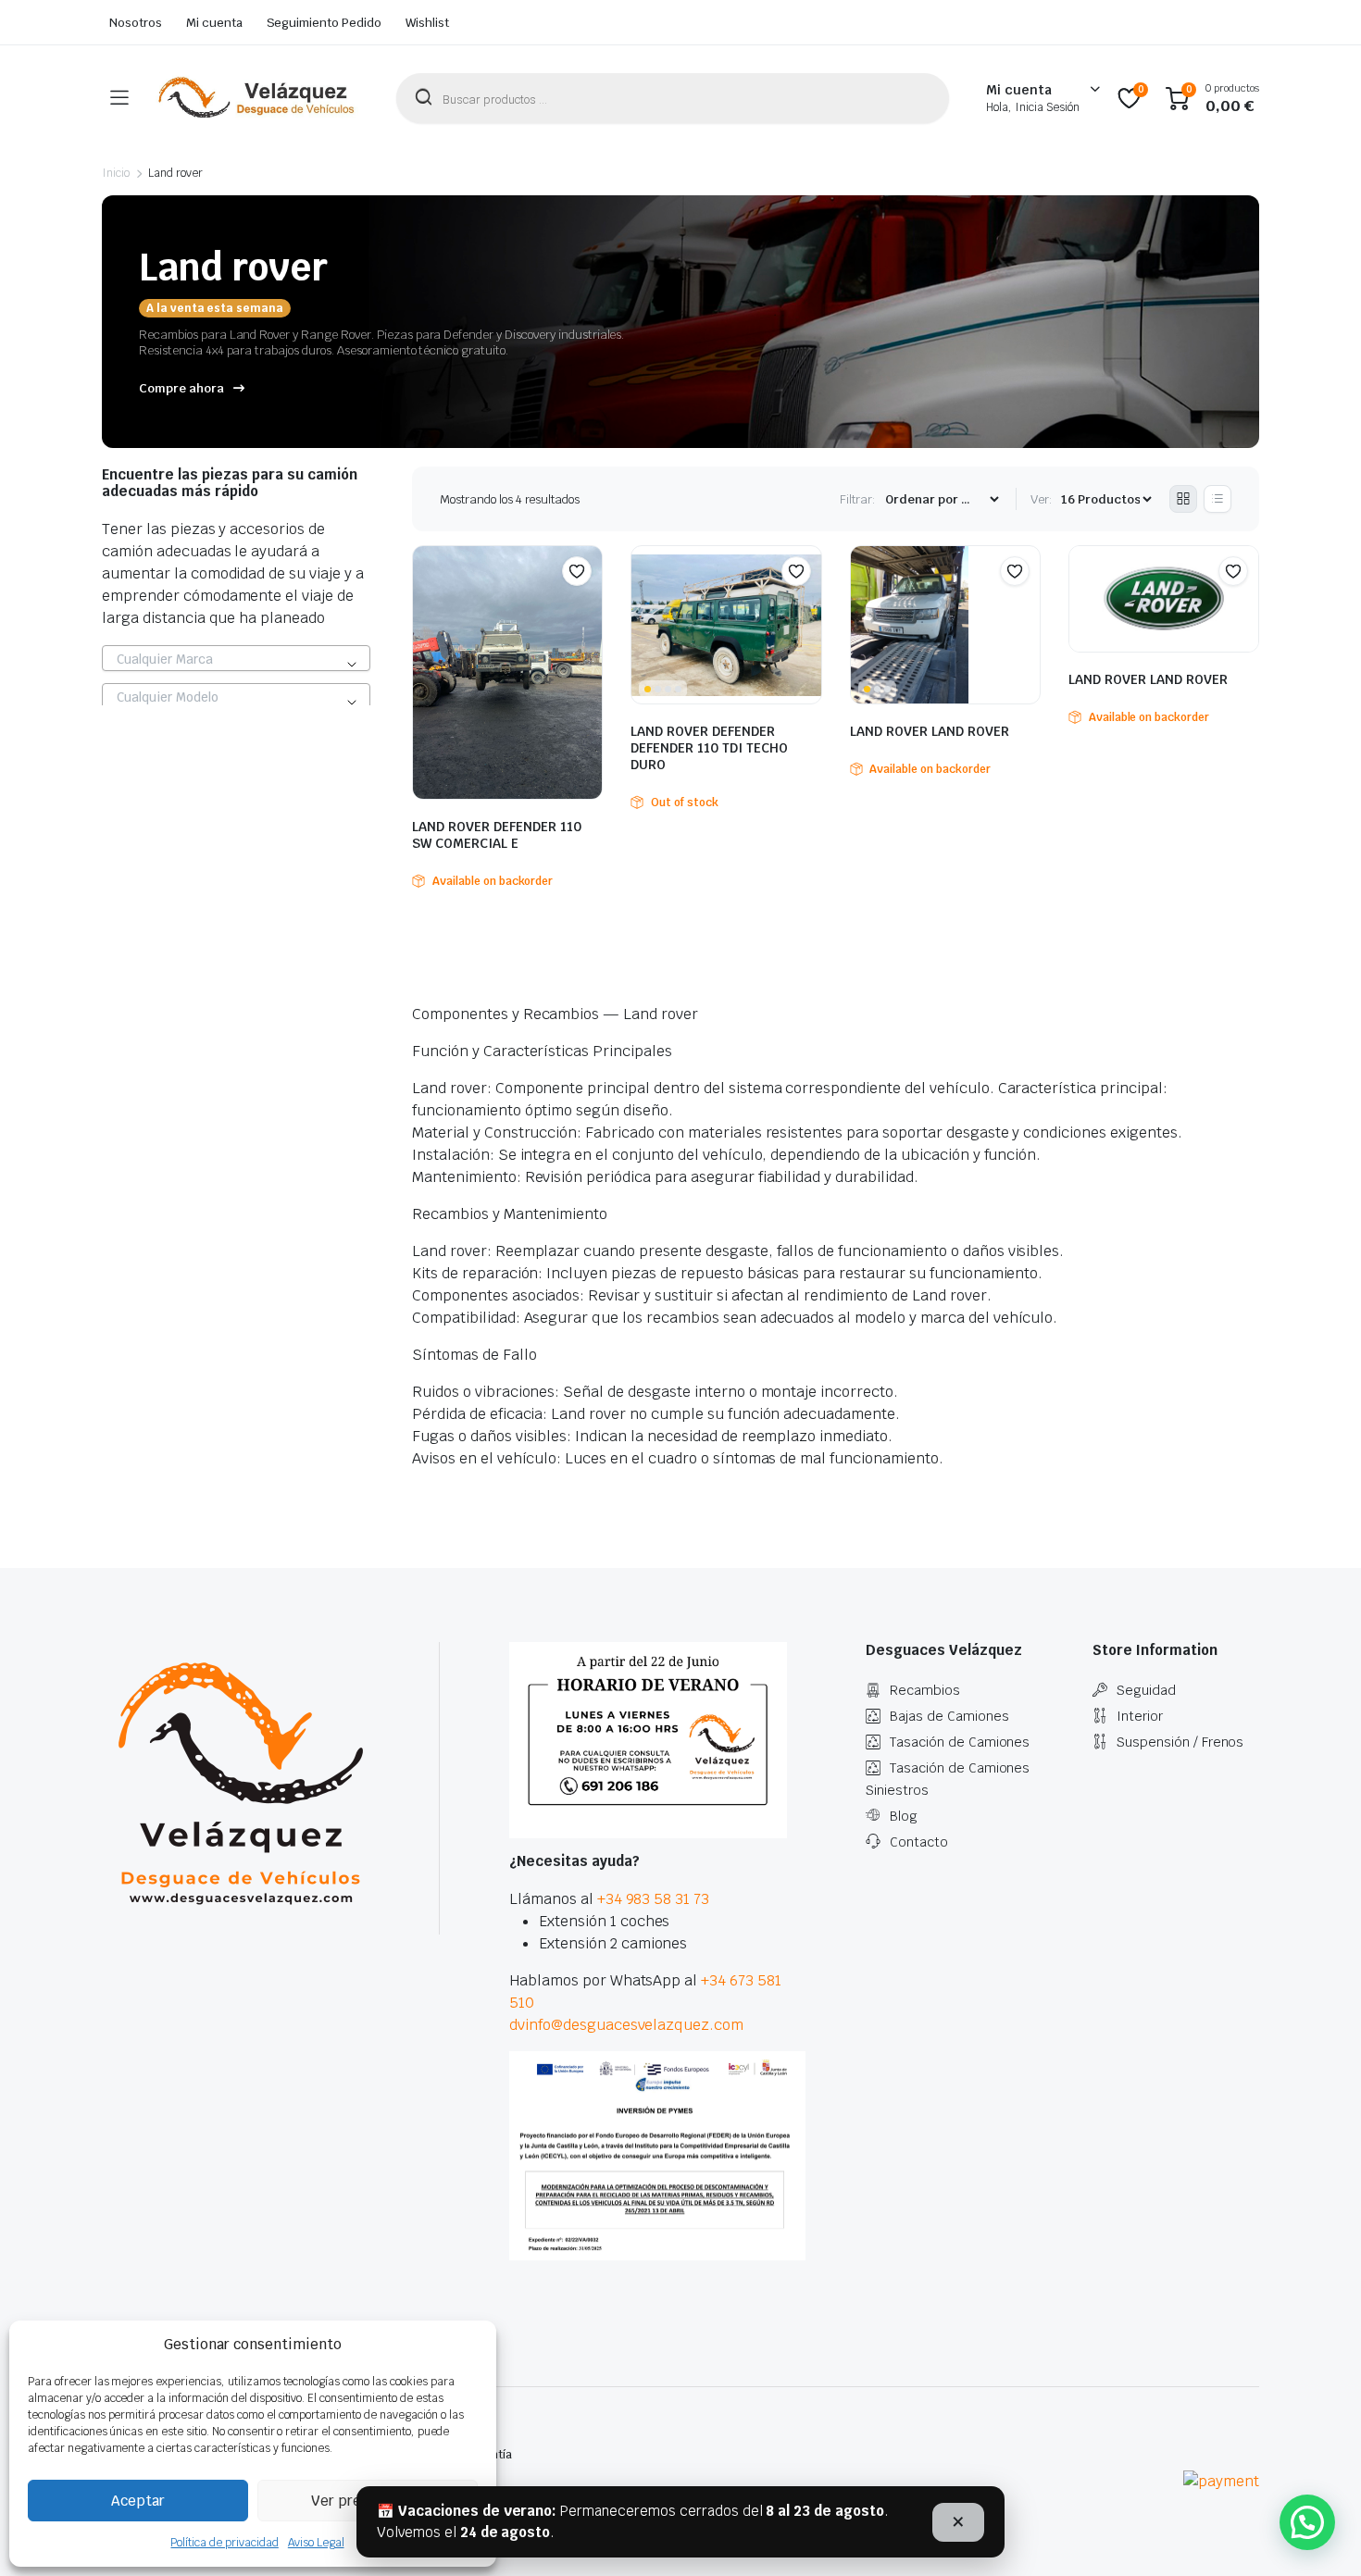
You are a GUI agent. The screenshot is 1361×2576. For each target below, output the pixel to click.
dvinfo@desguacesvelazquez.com (626, 2025)
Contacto (919, 1842)
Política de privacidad (224, 2543)
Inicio (116, 173)
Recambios (925, 1690)
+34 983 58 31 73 (654, 1899)
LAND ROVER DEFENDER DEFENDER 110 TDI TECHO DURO (709, 748)
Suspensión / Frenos (1180, 1742)
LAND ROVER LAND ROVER (930, 731)
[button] (577, 571)
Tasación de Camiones (960, 1742)
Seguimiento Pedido (324, 23)
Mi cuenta (214, 23)
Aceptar (138, 2501)
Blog (904, 1816)
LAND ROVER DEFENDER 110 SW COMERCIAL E (497, 835)
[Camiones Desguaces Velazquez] (257, 98)
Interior (1140, 1716)
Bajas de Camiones (949, 1716)
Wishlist (427, 23)
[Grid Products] (1183, 499)
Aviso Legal (316, 2543)
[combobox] (236, 658)
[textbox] (236, 659)
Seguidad (1146, 1690)
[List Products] (1217, 499)
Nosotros (136, 23)
